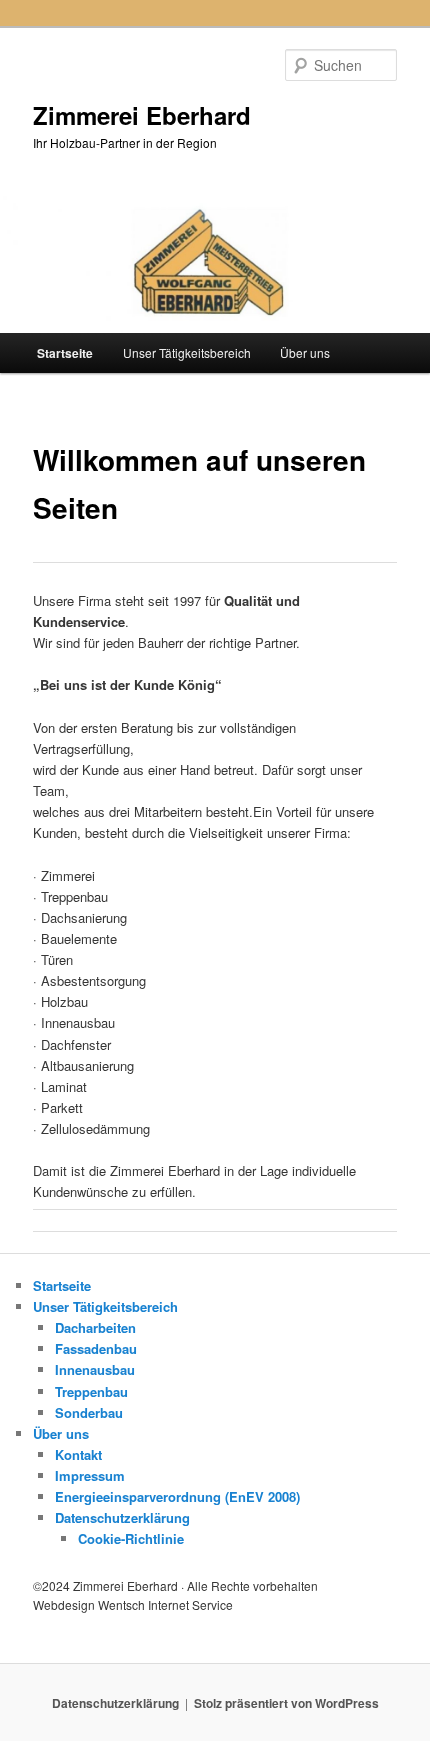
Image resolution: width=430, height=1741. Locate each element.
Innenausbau (95, 1369)
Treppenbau (91, 1391)
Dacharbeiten (95, 1327)
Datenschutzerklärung (122, 1517)
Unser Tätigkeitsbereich (187, 352)
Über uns (305, 352)
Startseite (65, 353)
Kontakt (78, 1454)
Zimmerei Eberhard (142, 115)
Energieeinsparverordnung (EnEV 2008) (177, 1496)
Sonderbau (89, 1412)
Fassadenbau (96, 1348)
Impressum (90, 1475)
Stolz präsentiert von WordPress (286, 1703)
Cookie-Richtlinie (131, 1538)
